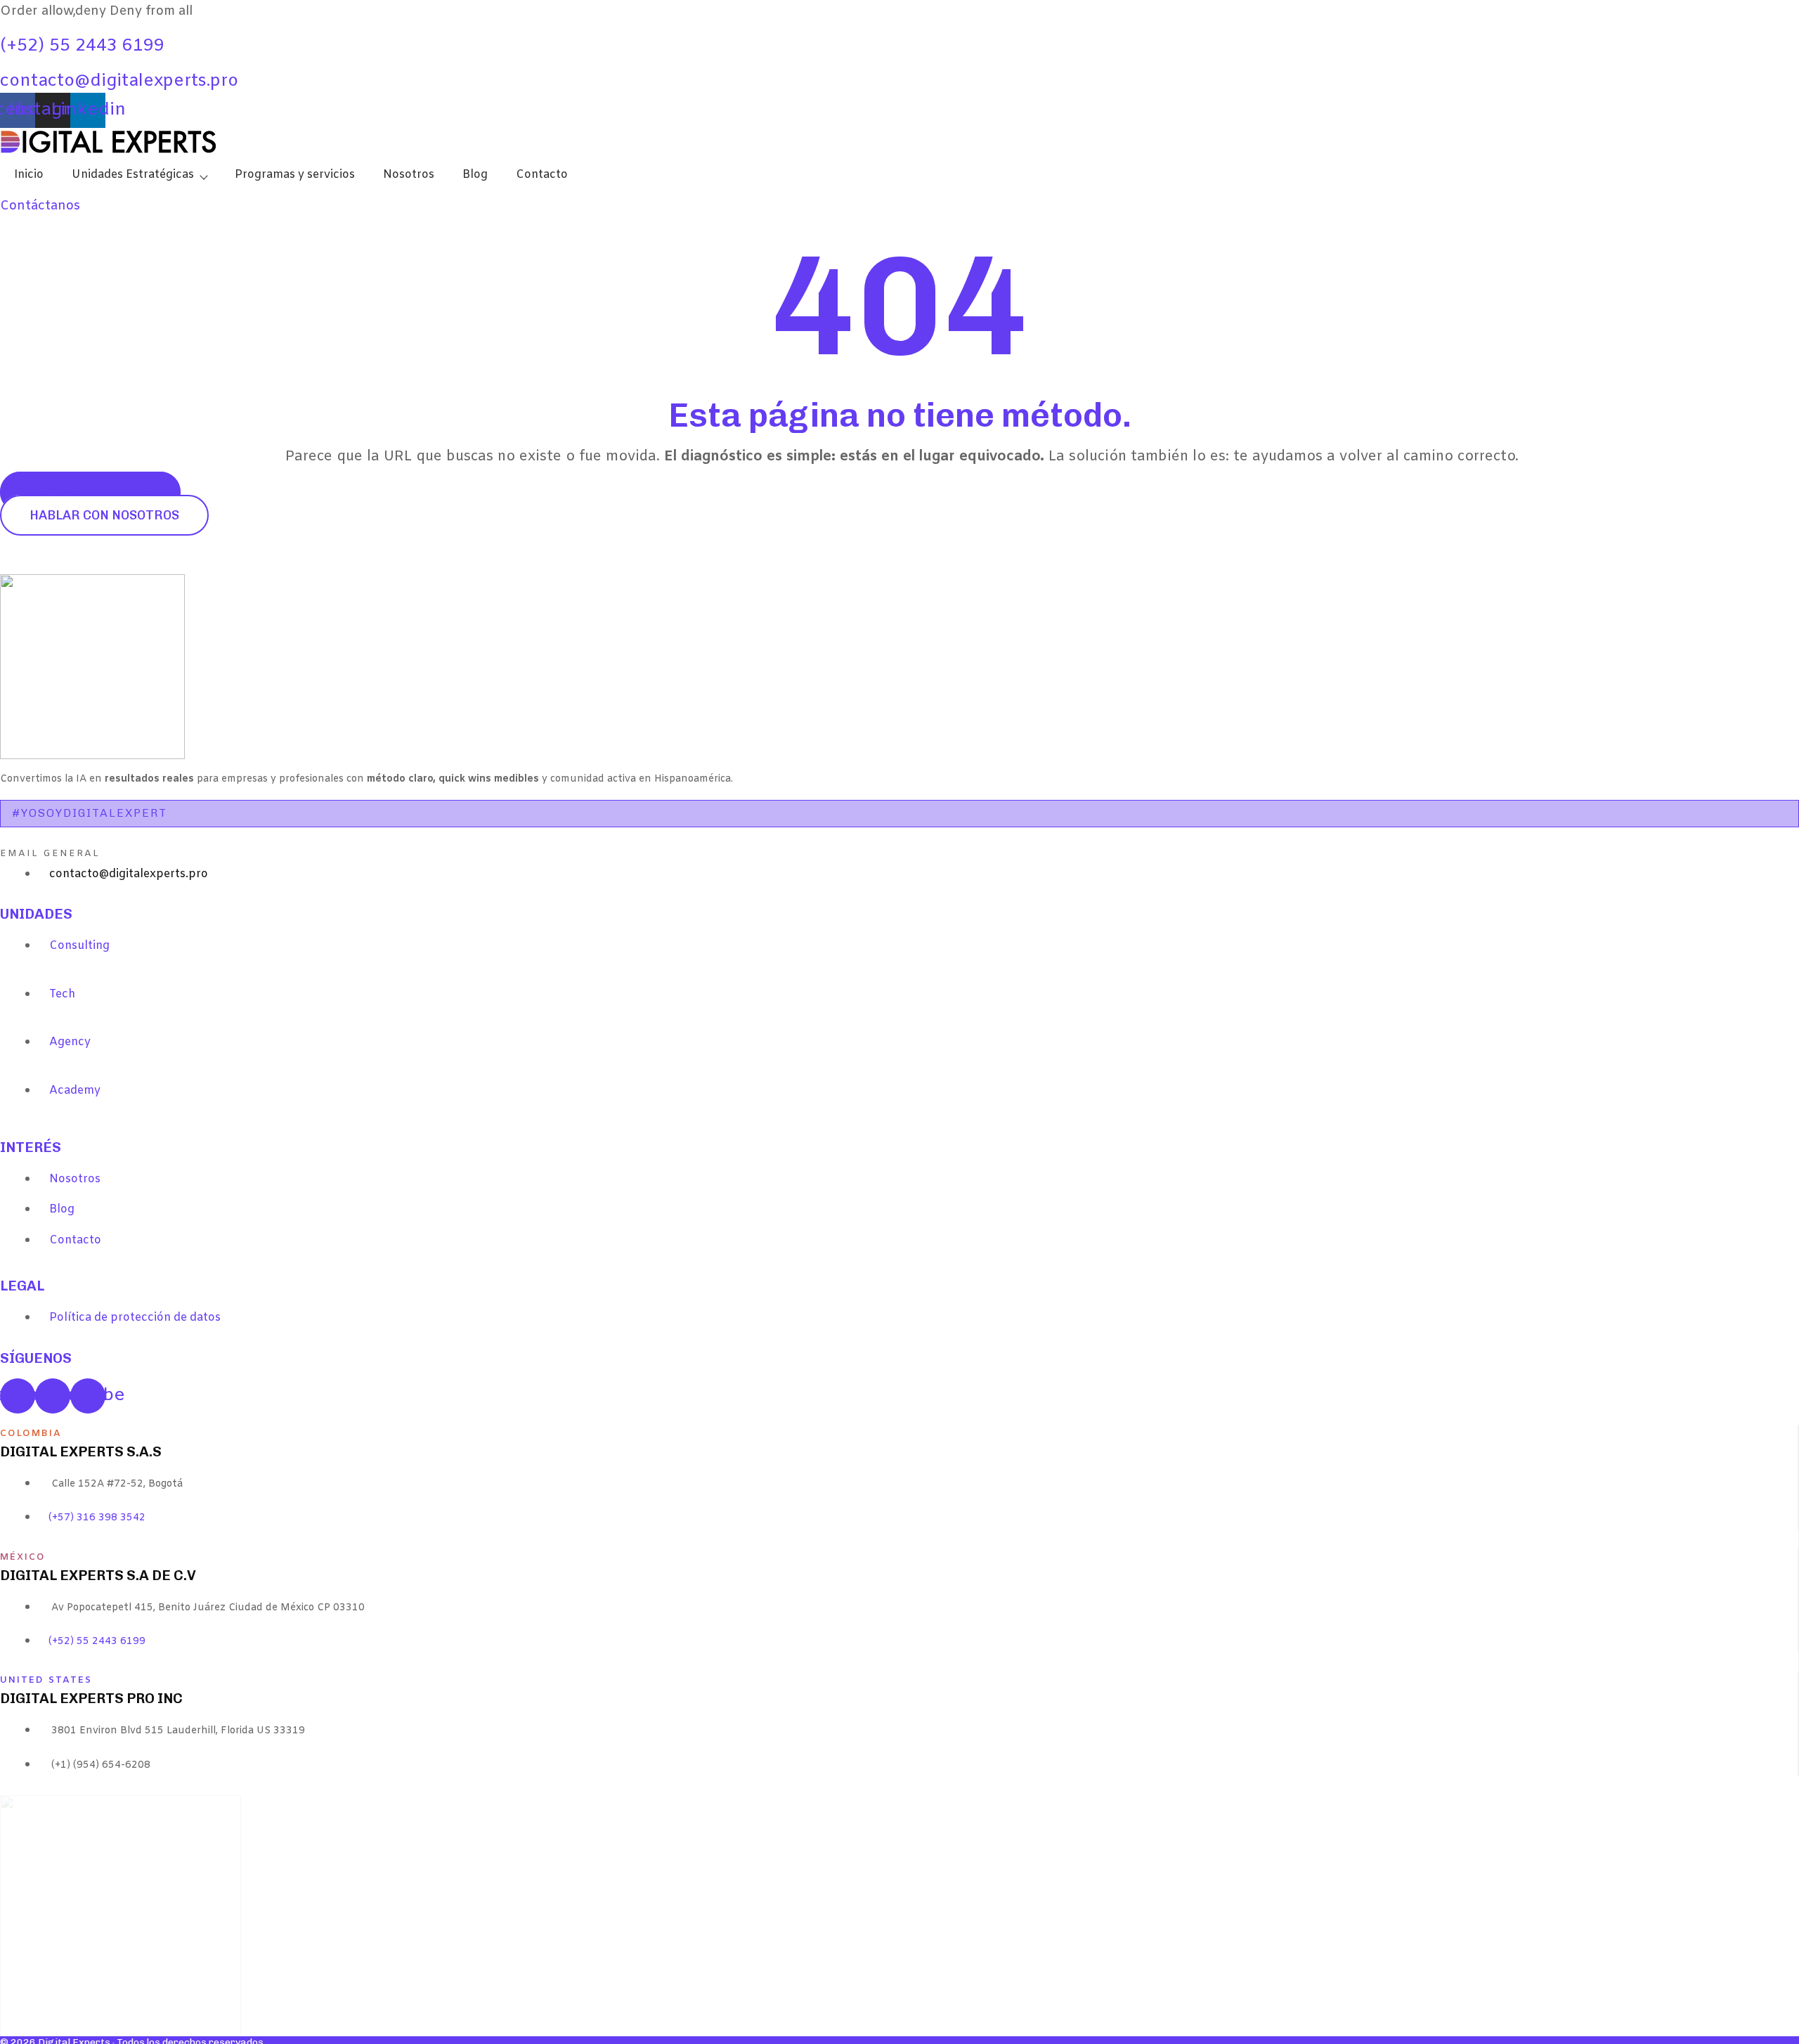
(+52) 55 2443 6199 (82, 46)
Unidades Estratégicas (133, 175)
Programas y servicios (295, 175)
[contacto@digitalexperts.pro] (5, 65)
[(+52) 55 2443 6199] (5, 30)
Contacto (542, 175)
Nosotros (409, 175)
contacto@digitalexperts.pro (119, 82)
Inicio (29, 175)
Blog (475, 175)
